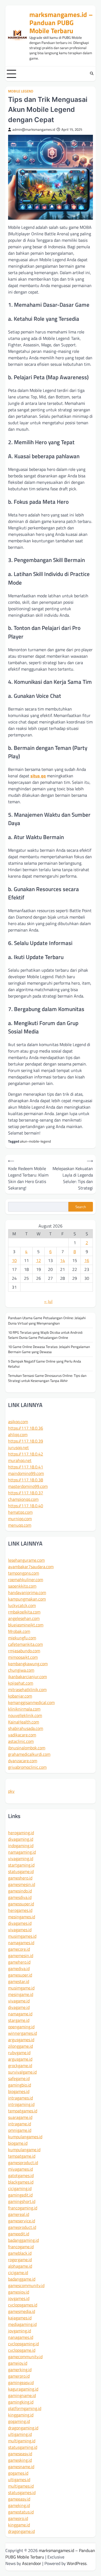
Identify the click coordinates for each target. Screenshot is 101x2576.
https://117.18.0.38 (26, 1480)
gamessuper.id (21, 1904)
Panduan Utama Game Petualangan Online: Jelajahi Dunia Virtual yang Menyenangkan (47, 1320)
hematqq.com (20, 1512)
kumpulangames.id (25, 2137)
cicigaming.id (20, 2188)
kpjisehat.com (21, 1683)
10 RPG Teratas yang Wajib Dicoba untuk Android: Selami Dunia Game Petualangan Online (46, 1335)
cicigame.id (18, 2272)
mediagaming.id (22, 2324)
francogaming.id (23, 2208)
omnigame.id (20, 2130)
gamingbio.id (20, 2085)
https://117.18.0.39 (26, 1441)
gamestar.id (19, 1981)
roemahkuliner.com (26, 1580)
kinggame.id (19, 2525)
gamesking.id (20, 2460)
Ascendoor (32, 2563)
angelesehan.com (24, 1618)
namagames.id (21, 1943)
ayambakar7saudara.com (31, 1567)
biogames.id (19, 2091)
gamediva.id (19, 1968)
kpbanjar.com (20, 1696)
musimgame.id (21, 1988)
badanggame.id (22, 2279)
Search (81, 1207)
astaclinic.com (21, 1741)
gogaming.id (19, 2421)
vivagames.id (20, 1930)
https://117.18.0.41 (26, 1467)
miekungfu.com (22, 1638)
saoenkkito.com (22, 1586)
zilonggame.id (20, 2046)
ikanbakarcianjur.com (27, 1677)
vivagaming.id (21, 1858)
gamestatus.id (21, 2512)
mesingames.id (22, 1917)
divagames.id (20, 1923)
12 (39, 1260)
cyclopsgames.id (23, 2305)
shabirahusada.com (26, 1728)
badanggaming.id (23, 2240)
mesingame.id (21, 1994)
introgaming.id (21, 2104)
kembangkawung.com (28, 1664)
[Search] (92, 74)
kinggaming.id (21, 2415)
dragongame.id (21, 2531)
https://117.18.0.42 (26, 1454)
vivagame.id (19, 2001)
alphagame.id (20, 2266)
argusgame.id (20, 2059)
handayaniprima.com (27, 1592)
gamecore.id (19, 1949)
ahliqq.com (18, 1434)
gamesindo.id (20, 1891)
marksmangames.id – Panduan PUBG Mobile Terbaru (61, 23)
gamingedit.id (20, 2195)
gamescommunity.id (26, 2285)
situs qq (38, 776)
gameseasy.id (20, 2454)
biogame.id (18, 2143)
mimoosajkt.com (23, 1657)
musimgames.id (22, 1936)
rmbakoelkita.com (24, 1612)
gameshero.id (20, 1878)
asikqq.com (18, 1422)
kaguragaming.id (23, 2389)
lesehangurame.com (26, 1560)
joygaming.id (20, 2331)
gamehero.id (19, 1962)
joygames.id (19, 2298)
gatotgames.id (21, 2175)
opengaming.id (21, 2027)
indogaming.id (21, 1846)
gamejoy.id (18, 2363)
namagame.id (20, 2014)
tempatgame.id (22, 2156)
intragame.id (20, 2124)
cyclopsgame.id (22, 2350)
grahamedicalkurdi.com (29, 1754)
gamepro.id (18, 2518)
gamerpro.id (19, 2376)
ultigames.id (19, 2480)
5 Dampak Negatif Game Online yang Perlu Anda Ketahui (45, 1364)
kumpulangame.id (24, 2150)
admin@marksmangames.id (34, 130)
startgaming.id (21, 1865)
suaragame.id (20, 2117)
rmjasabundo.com (24, 1651)
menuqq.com (20, 1525)
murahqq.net (20, 1460)
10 (14, 1260)
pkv (11, 1791)
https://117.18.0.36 (26, 1428)
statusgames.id (22, 2492)
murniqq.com (20, 1519)
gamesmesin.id (22, 1884)
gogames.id (18, 2473)
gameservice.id (22, 2221)
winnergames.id (22, 2033)
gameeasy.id (19, 2499)
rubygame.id (19, 2053)
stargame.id (19, 2020)
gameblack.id (20, 2253)
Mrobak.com (19, 1631)
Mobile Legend (21, 91)
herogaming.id (21, 1833)
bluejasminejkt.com (26, 1625)
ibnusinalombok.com (27, 1748)
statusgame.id (21, 1871)
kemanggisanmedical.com (31, 1702)
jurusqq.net (18, 1447)
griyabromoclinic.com (27, 1767)
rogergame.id (20, 2260)
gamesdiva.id (20, 1897)
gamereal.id (19, 2214)
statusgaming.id (23, 2447)
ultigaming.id (20, 2434)
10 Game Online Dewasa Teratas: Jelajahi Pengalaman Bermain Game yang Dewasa (49, 1349)
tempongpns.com (24, 1573)
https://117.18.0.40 (26, 1506)
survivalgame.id (22, 2072)
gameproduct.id (22, 2227)
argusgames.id (21, 2040)
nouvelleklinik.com (25, 1715)
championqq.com (23, 1499)
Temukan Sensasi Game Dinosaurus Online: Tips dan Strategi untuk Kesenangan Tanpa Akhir (47, 1378)
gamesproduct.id (23, 2163)
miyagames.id (20, 2169)
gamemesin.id (21, 1956)
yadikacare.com (22, 1735)
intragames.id (20, 2098)
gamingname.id (22, 2395)
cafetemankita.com (25, 1644)
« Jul (48, 1301)
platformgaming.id (25, 2408)
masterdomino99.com (28, 1486)
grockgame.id (20, 2065)
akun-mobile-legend (35, 1141)
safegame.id (19, 2078)
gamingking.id (21, 2402)
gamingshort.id (22, 2201)
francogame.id (21, 2247)
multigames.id (21, 2486)
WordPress (77, 2563)
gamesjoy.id (19, 2292)
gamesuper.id (20, 1975)
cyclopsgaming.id (23, 2344)
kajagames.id (20, 2318)
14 (62, 1260)
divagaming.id (21, 1839)
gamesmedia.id (22, 2311)
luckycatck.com (22, 1605)
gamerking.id (20, 2370)
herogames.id (20, 1910)
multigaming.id (22, 2441)
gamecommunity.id (25, 2357)
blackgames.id (21, 2182)
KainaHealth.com (24, 1722)
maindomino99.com (26, 1473)
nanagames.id (21, 2337)
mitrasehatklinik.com (27, 1689)
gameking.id (19, 2505)
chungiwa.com (21, 1670)
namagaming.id (22, 1852)
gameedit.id (19, 2234)
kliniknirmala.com (24, 1709)
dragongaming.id (23, 2428)
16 (87, 1260)
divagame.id (19, 2007)
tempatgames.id (23, 2111)
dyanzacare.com (23, 1761)
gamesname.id (21, 2467)
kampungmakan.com (27, 1599)
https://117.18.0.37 (26, 1493)
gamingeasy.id (21, 2382)
